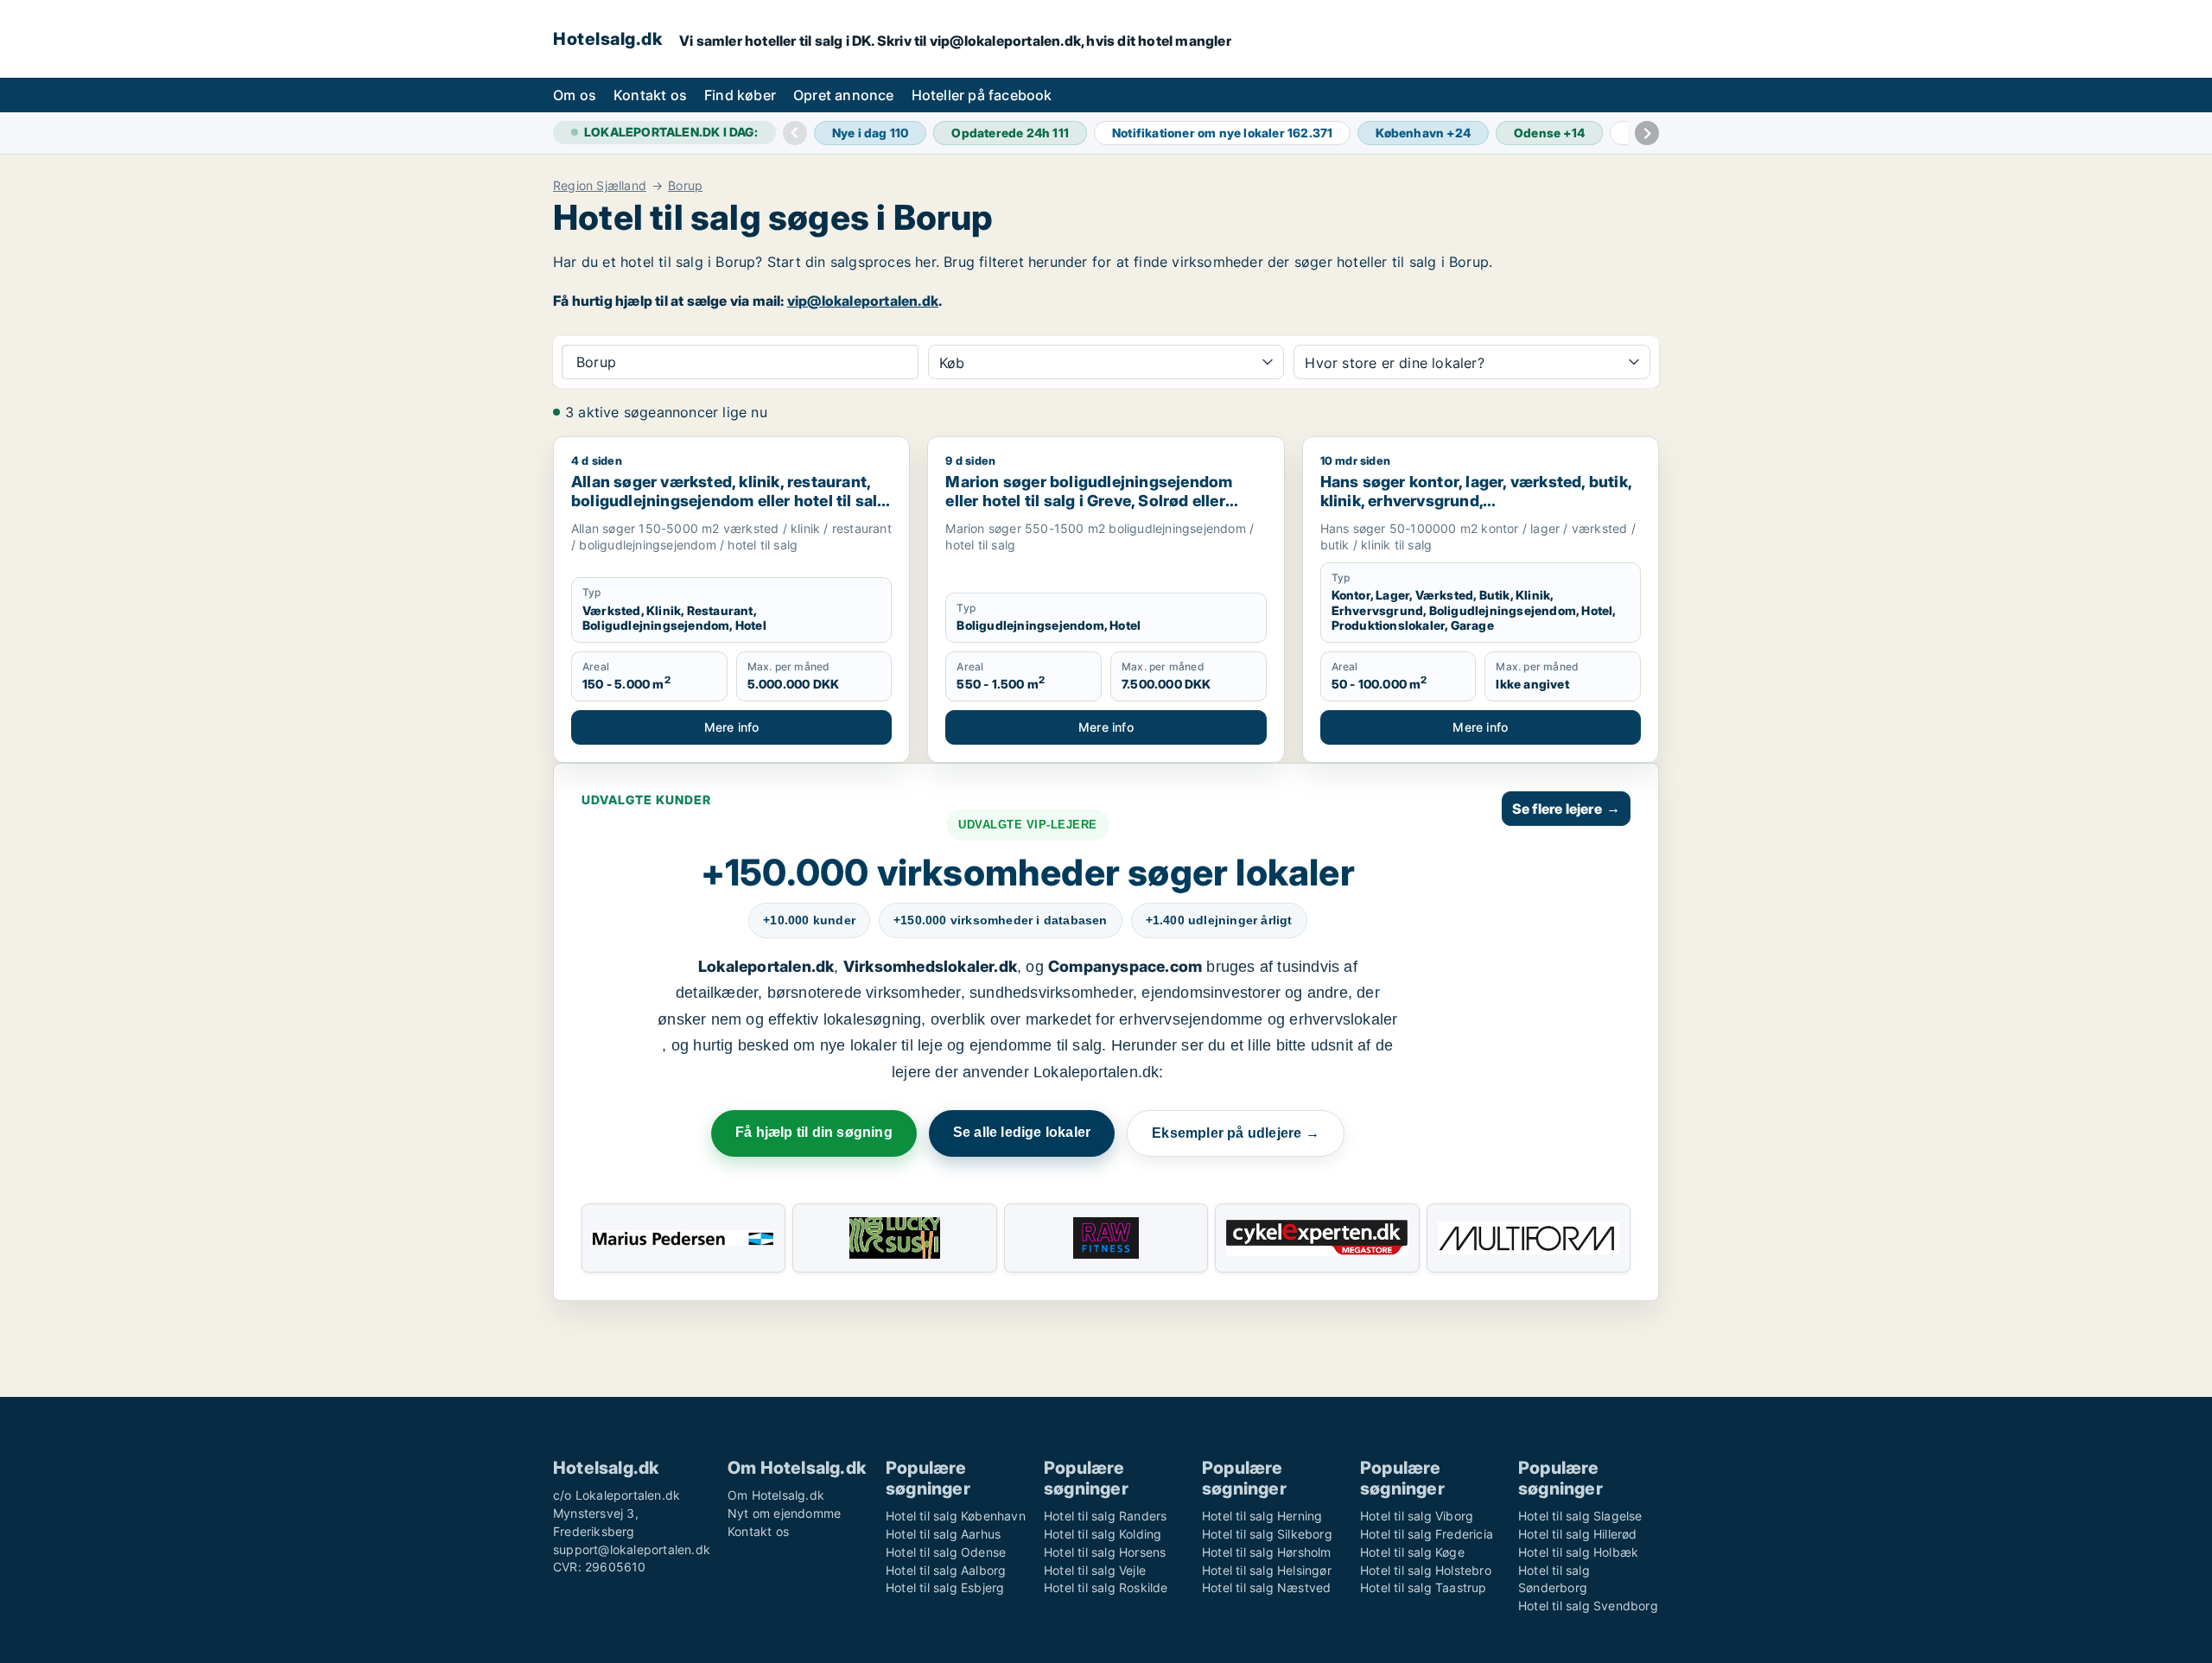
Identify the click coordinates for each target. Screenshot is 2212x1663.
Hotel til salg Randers (1105, 1516)
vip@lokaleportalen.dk (863, 301)
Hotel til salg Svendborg (1588, 1606)
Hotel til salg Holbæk (1578, 1552)
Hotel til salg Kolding (1103, 1534)
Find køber (740, 95)
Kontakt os (650, 95)
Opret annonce (844, 95)
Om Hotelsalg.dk (776, 1495)
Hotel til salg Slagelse (1580, 1516)
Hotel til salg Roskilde (1106, 1587)
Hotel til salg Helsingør (1267, 1570)
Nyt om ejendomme (784, 1513)
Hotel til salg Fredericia (1427, 1534)
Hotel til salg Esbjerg (945, 1587)
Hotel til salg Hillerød (1578, 1534)
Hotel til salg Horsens (1105, 1552)
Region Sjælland (600, 186)
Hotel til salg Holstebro (1426, 1570)
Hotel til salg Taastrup (1424, 1587)
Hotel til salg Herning (1262, 1516)
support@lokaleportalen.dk (632, 1549)
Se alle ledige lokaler (1022, 1132)
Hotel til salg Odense (946, 1552)
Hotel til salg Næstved (1266, 1587)
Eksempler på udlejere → (1236, 1133)
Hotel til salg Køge (1412, 1552)
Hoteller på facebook (982, 95)
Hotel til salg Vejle (1095, 1570)
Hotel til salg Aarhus (943, 1534)
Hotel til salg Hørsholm (1267, 1552)
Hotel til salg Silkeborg (1267, 1534)
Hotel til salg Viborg (1417, 1516)
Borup (685, 186)
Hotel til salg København (956, 1516)
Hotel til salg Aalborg (946, 1570)
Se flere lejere (1566, 809)
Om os (575, 95)
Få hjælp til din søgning (814, 1132)
